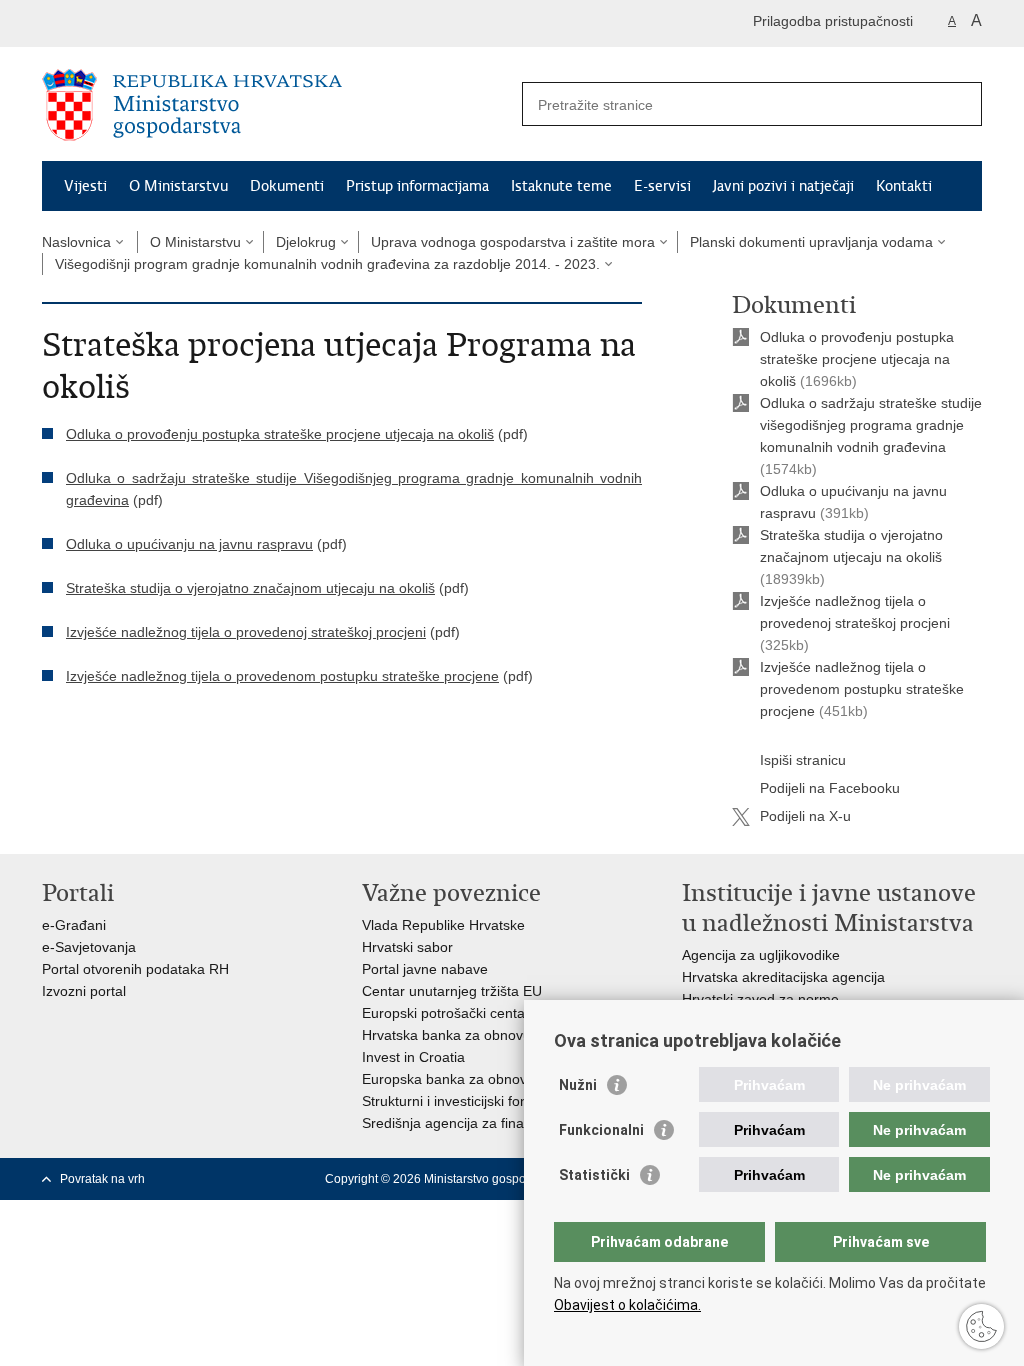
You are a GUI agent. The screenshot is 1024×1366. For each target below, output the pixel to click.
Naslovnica (76, 242)
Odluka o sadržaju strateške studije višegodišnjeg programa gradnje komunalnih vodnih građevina (871, 425)
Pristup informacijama (417, 186)
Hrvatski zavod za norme (760, 999)
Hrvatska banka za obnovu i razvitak (476, 1035)
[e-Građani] (127, 23)
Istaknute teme (561, 186)
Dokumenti (287, 186)
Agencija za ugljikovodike (761, 955)
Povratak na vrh (102, 1179)
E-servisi (662, 186)
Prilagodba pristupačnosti (833, 21)
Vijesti (85, 186)
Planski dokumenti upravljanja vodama (811, 242)
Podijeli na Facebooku (830, 788)
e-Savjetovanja (89, 947)
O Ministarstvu (178, 186)
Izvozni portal (84, 991)
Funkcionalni (601, 1130)
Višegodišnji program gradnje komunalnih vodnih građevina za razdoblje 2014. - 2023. (327, 264)
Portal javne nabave (425, 969)
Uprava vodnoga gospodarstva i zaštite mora (513, 242)
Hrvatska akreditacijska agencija (783, 977)
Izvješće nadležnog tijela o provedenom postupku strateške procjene (862, 689)
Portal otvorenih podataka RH (135, 969)
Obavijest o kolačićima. (627, 1305)
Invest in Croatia (413, 1057)
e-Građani (74, 925)
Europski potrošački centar (446, 1013)
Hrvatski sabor (407, 947)
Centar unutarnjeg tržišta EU (452, 991)
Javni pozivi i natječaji (783, 186)
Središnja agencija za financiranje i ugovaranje (509, 1123)
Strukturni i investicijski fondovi (458, 1101)
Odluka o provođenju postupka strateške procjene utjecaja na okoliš (857, 359)
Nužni (578, 1085)
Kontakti (904, 186)
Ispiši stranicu (803, 760)
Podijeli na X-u (805, 816)
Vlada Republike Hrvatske (443, 925)
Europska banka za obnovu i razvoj (473, 1079)
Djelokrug (306, 242)
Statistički (594, 1175)
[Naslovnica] (277, 105)
